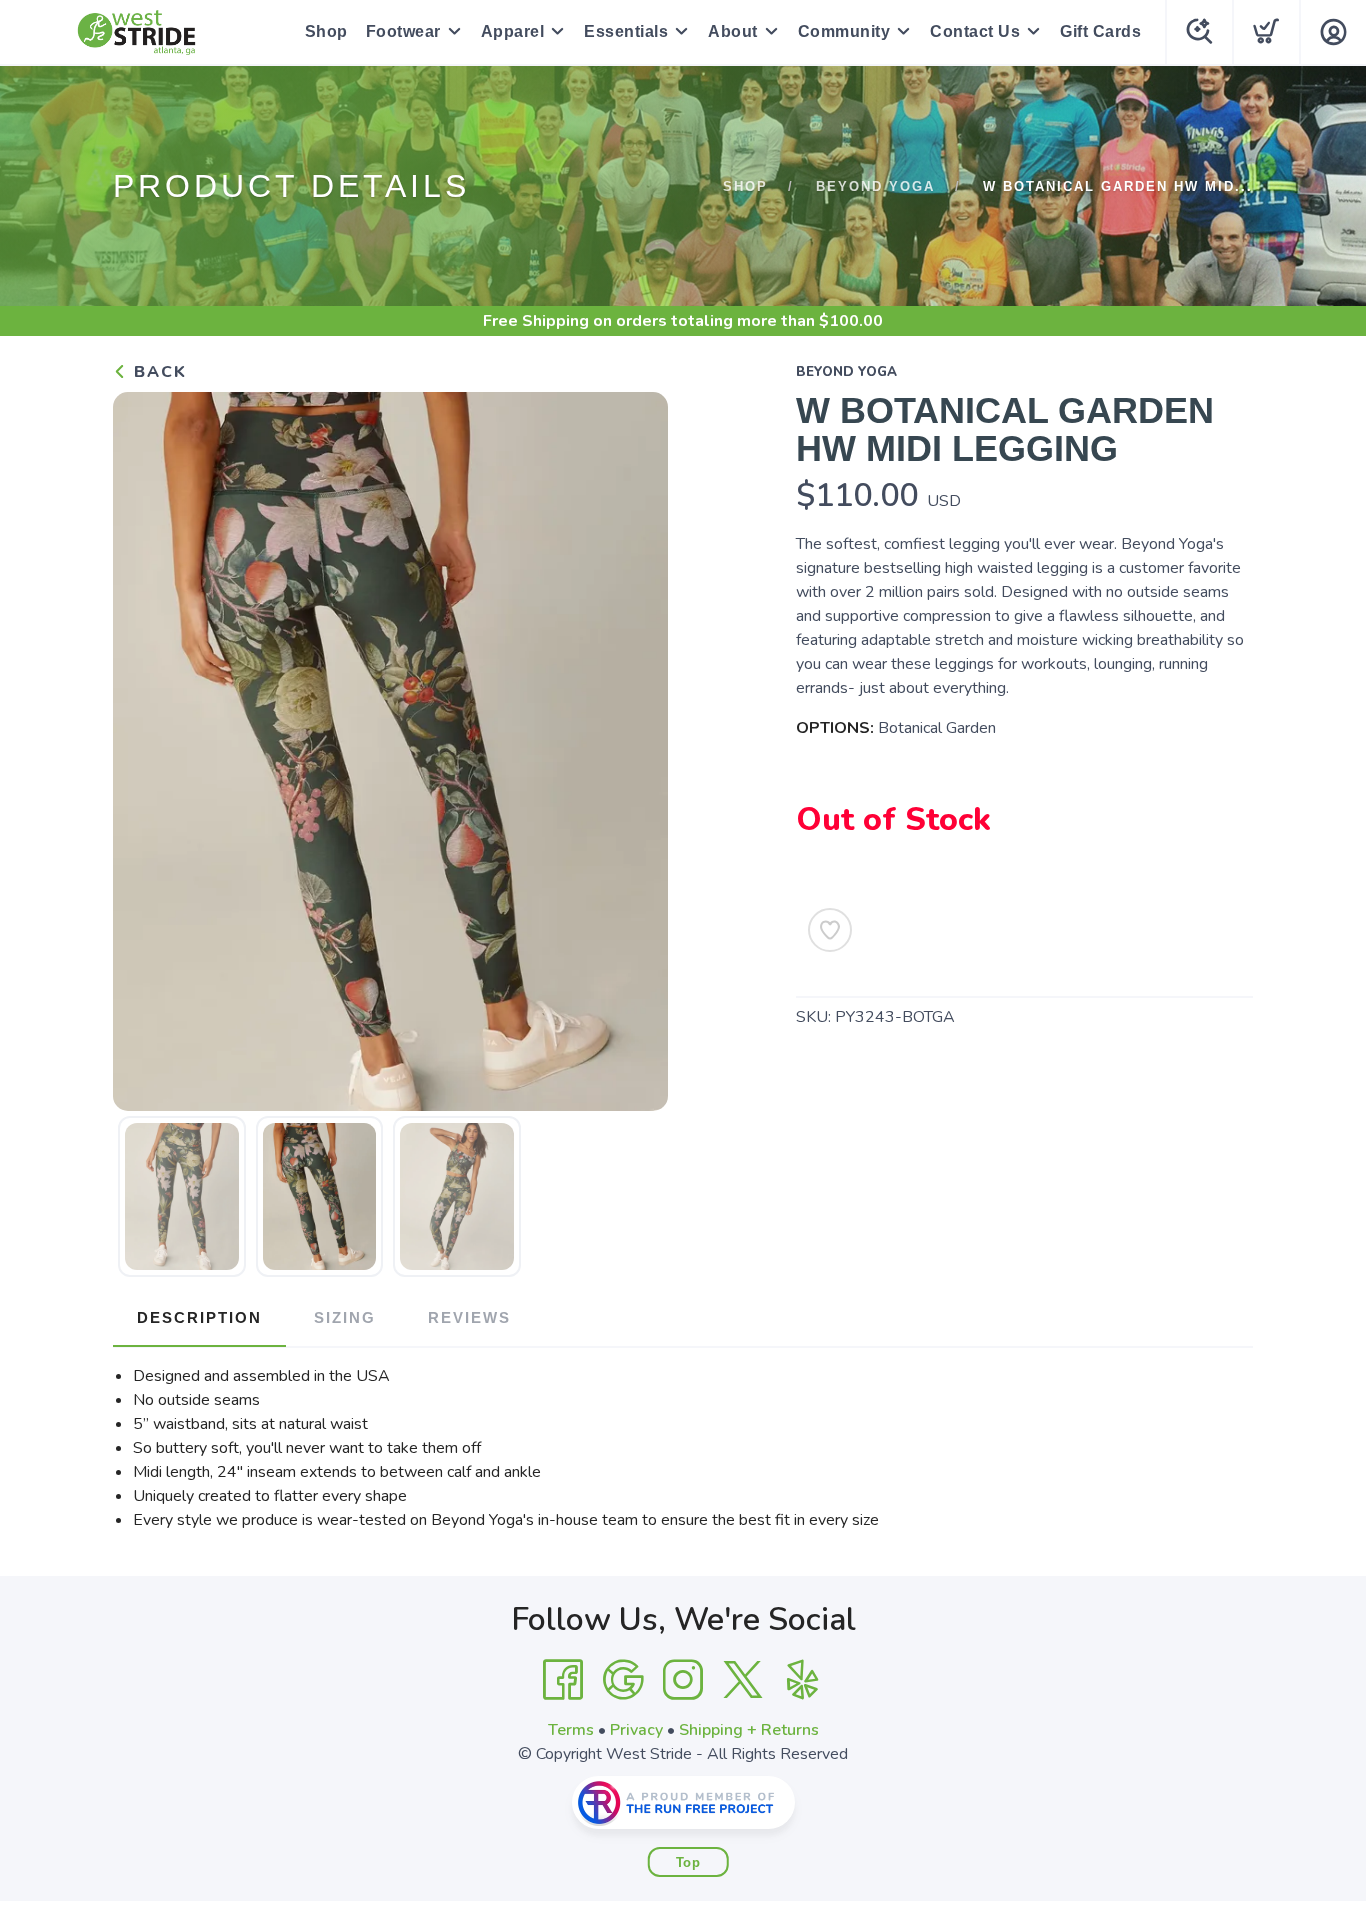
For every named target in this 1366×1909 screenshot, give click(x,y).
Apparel (513, 31)
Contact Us (975, 31)
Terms (571, 1730)
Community (844, 31)
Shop (326, 31)
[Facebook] (563, 1680)
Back (157, 372)
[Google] (623, 1680)
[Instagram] (683, 1680)
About (733, 31)
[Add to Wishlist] (830, 930)
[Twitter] (743, 1680)
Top (688, 1862)
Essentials (626, 31)
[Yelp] (803, 1680)
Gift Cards (1100, 31)
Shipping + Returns (749, 1730)
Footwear (403, 31)
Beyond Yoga (875, 186)
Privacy (636, 1730)
